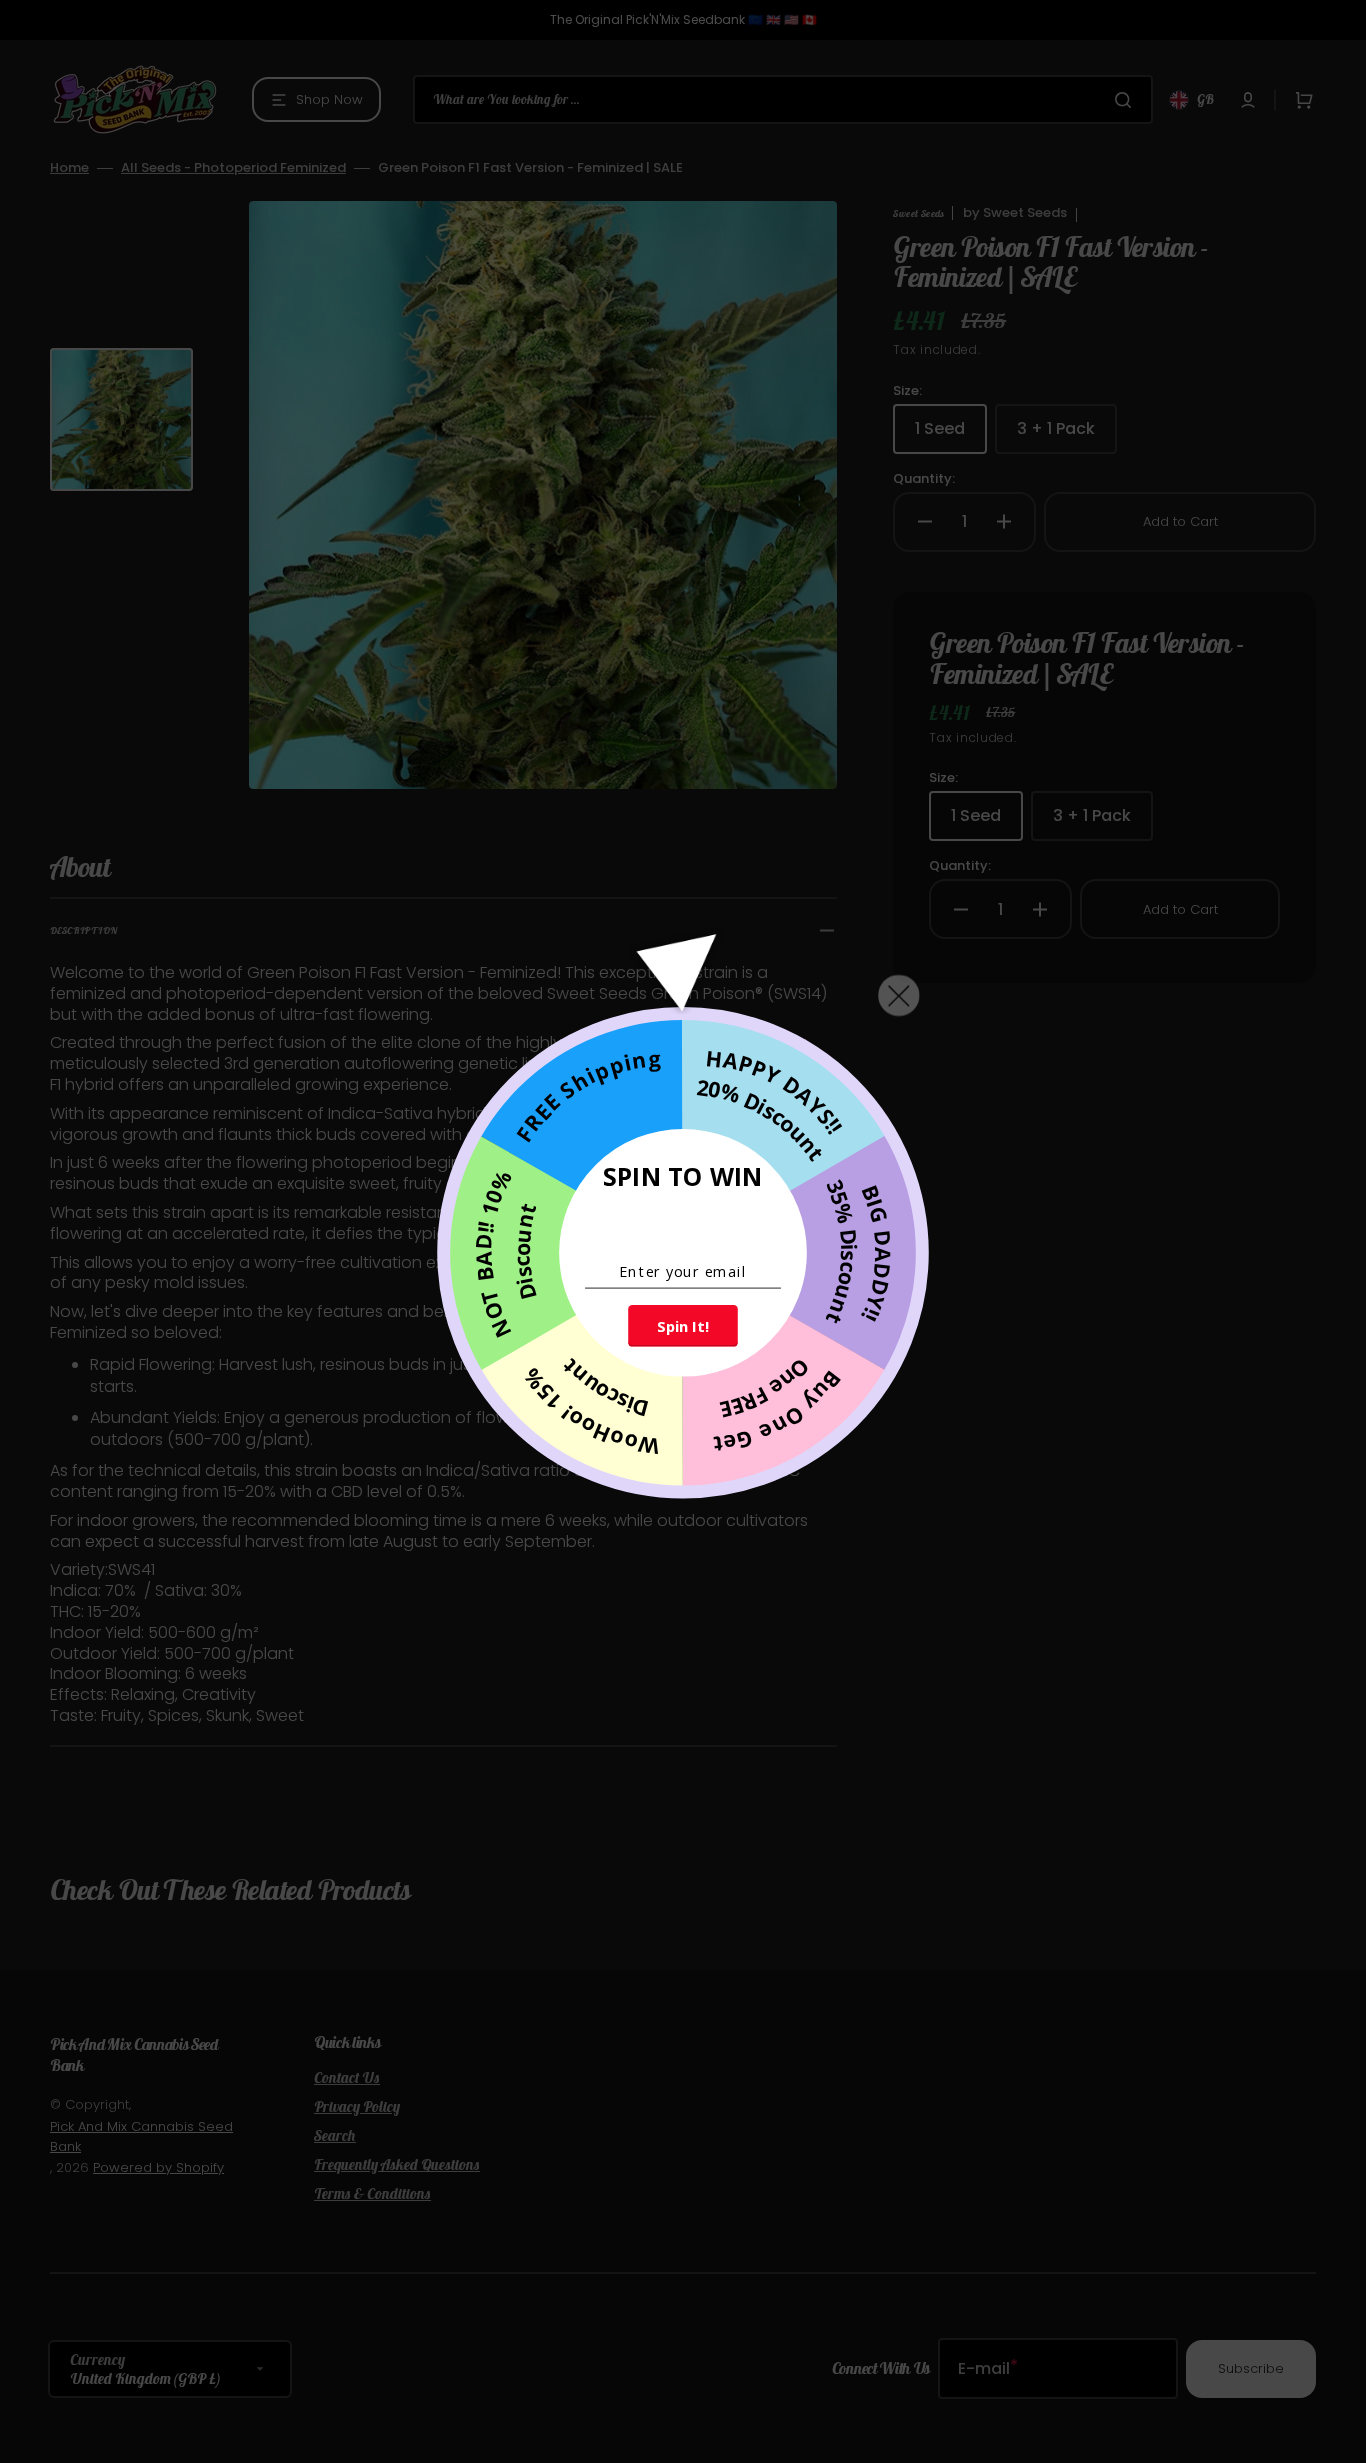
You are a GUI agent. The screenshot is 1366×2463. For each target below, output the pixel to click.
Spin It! (682, 1325)
